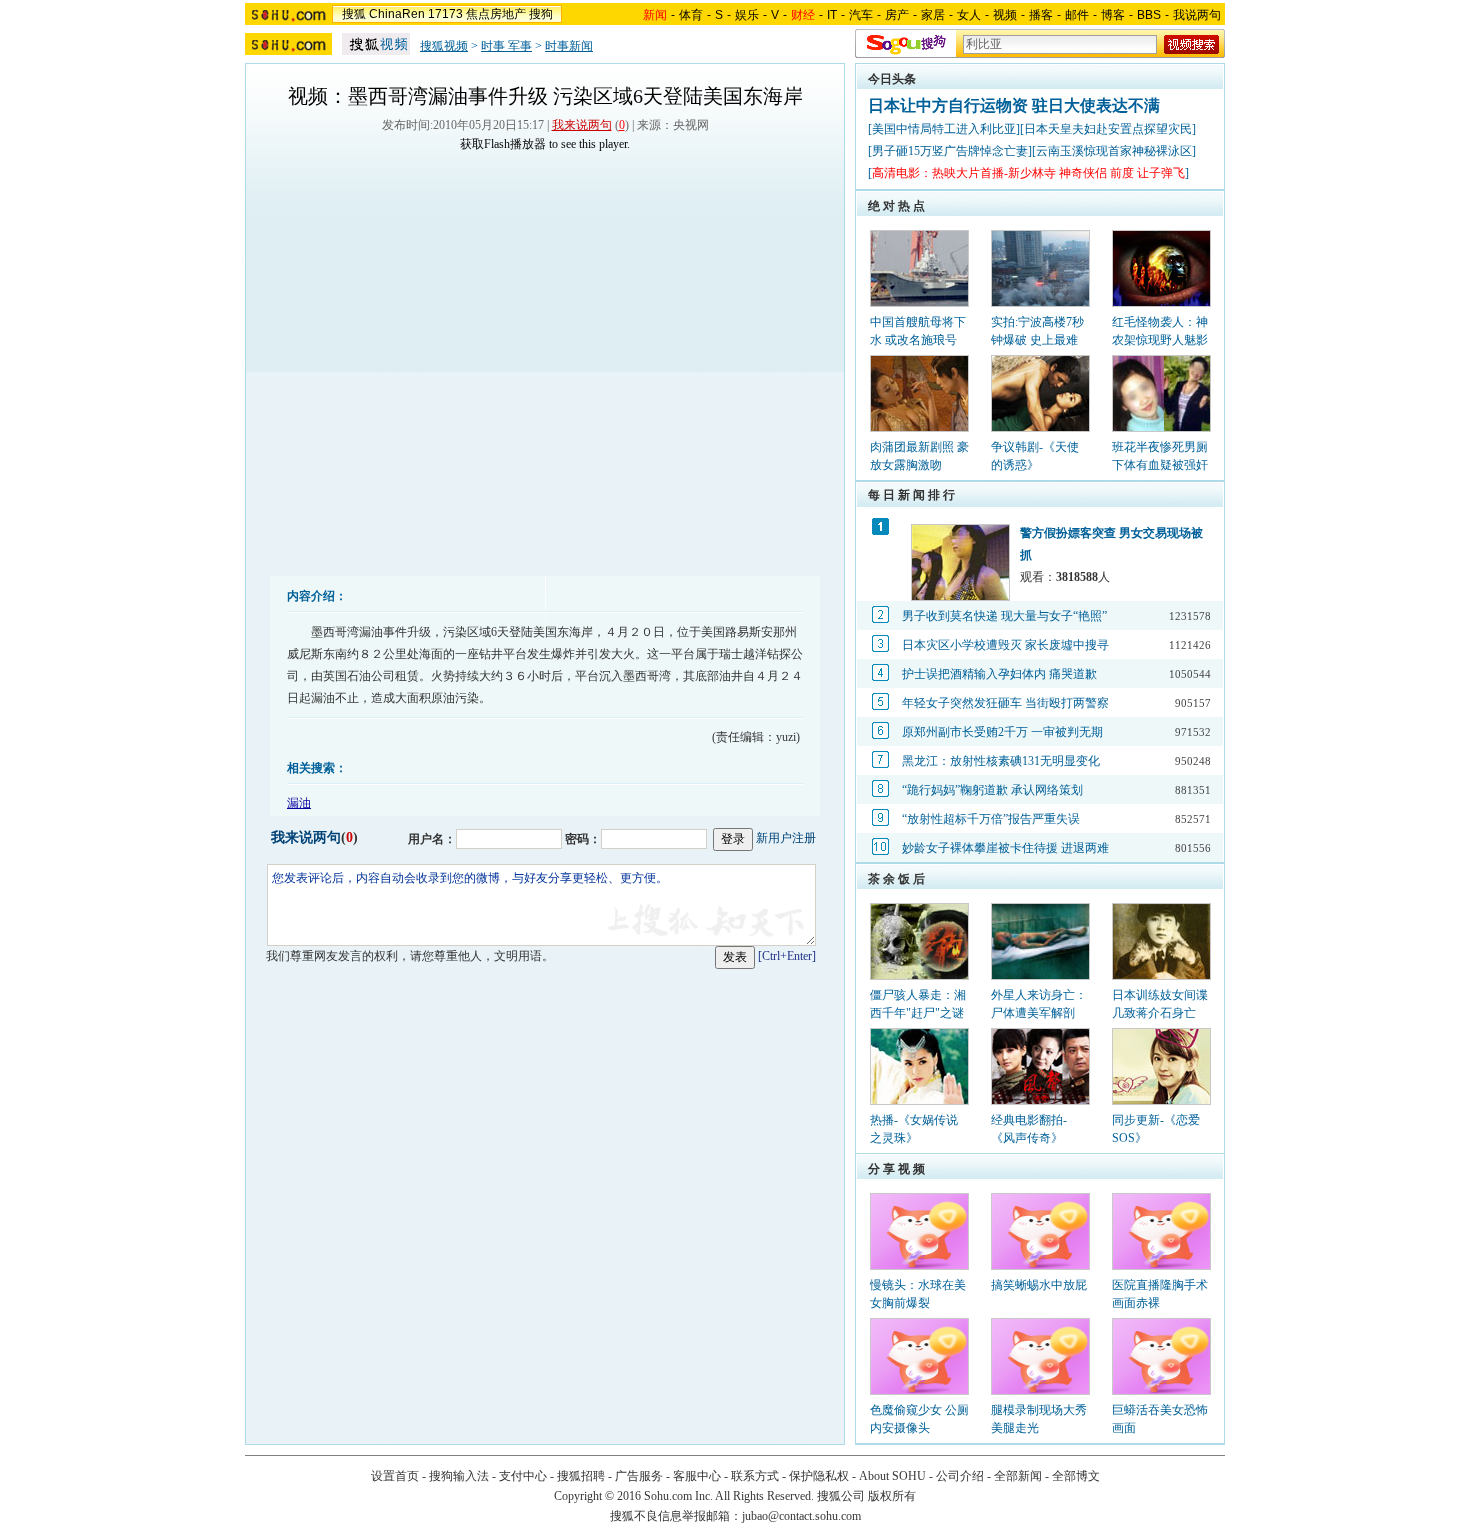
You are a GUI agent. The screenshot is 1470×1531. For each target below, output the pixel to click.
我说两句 (1197, 15)
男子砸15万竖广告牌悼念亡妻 (950, 151)
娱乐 (747, 15)
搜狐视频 (444, 46)
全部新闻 (1018, 1476)
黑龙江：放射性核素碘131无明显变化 (1001, 761)
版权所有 (892, 1496)
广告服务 (639, 1476)
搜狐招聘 (581, 1476)
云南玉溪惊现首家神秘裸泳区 (1114, 151)
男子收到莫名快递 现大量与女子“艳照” (1004, 616)
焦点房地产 (496, 14)
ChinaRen (397, 14)
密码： (583, 839)
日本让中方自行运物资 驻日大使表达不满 (1014, 105)
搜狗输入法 (459, 1476)
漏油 (299, 803)
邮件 (1077, 15)
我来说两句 (582, 125)
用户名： (432, 839)
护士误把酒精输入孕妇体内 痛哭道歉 (999, 674)
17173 (445, 14)
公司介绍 (960, 1476)
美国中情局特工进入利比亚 (944, 129)
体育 (691, 15)
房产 (897, 15)
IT (832, 15)
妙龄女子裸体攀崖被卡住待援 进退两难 (1005, 848)
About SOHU (892, 1476)
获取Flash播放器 (503, 144)
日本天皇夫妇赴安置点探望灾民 (1108, 129)
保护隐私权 (819, 1476)
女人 (969, 15)
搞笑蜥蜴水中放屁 (1039, 1285)
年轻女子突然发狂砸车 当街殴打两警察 (1005, 703)
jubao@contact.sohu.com (801, 1516)
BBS (1149, 15)
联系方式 (755, 1476)
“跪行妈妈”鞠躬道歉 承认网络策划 (992, 790)
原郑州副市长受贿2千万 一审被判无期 (1002, 732)
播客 (1041, 15)
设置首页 (395, 1476)
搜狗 (541, 14)
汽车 (861, 15)
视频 (1005, 15)
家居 (933, 15)
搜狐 (354, 14)
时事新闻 (569, 46)
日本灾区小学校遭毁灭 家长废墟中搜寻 (1005, 645)
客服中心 (697, 1476)
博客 (1113, 15)
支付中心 (523, 1476)
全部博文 (1076, 1476)
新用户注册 (786, 838)
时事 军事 (506, 46)
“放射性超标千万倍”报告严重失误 (991, 819)
